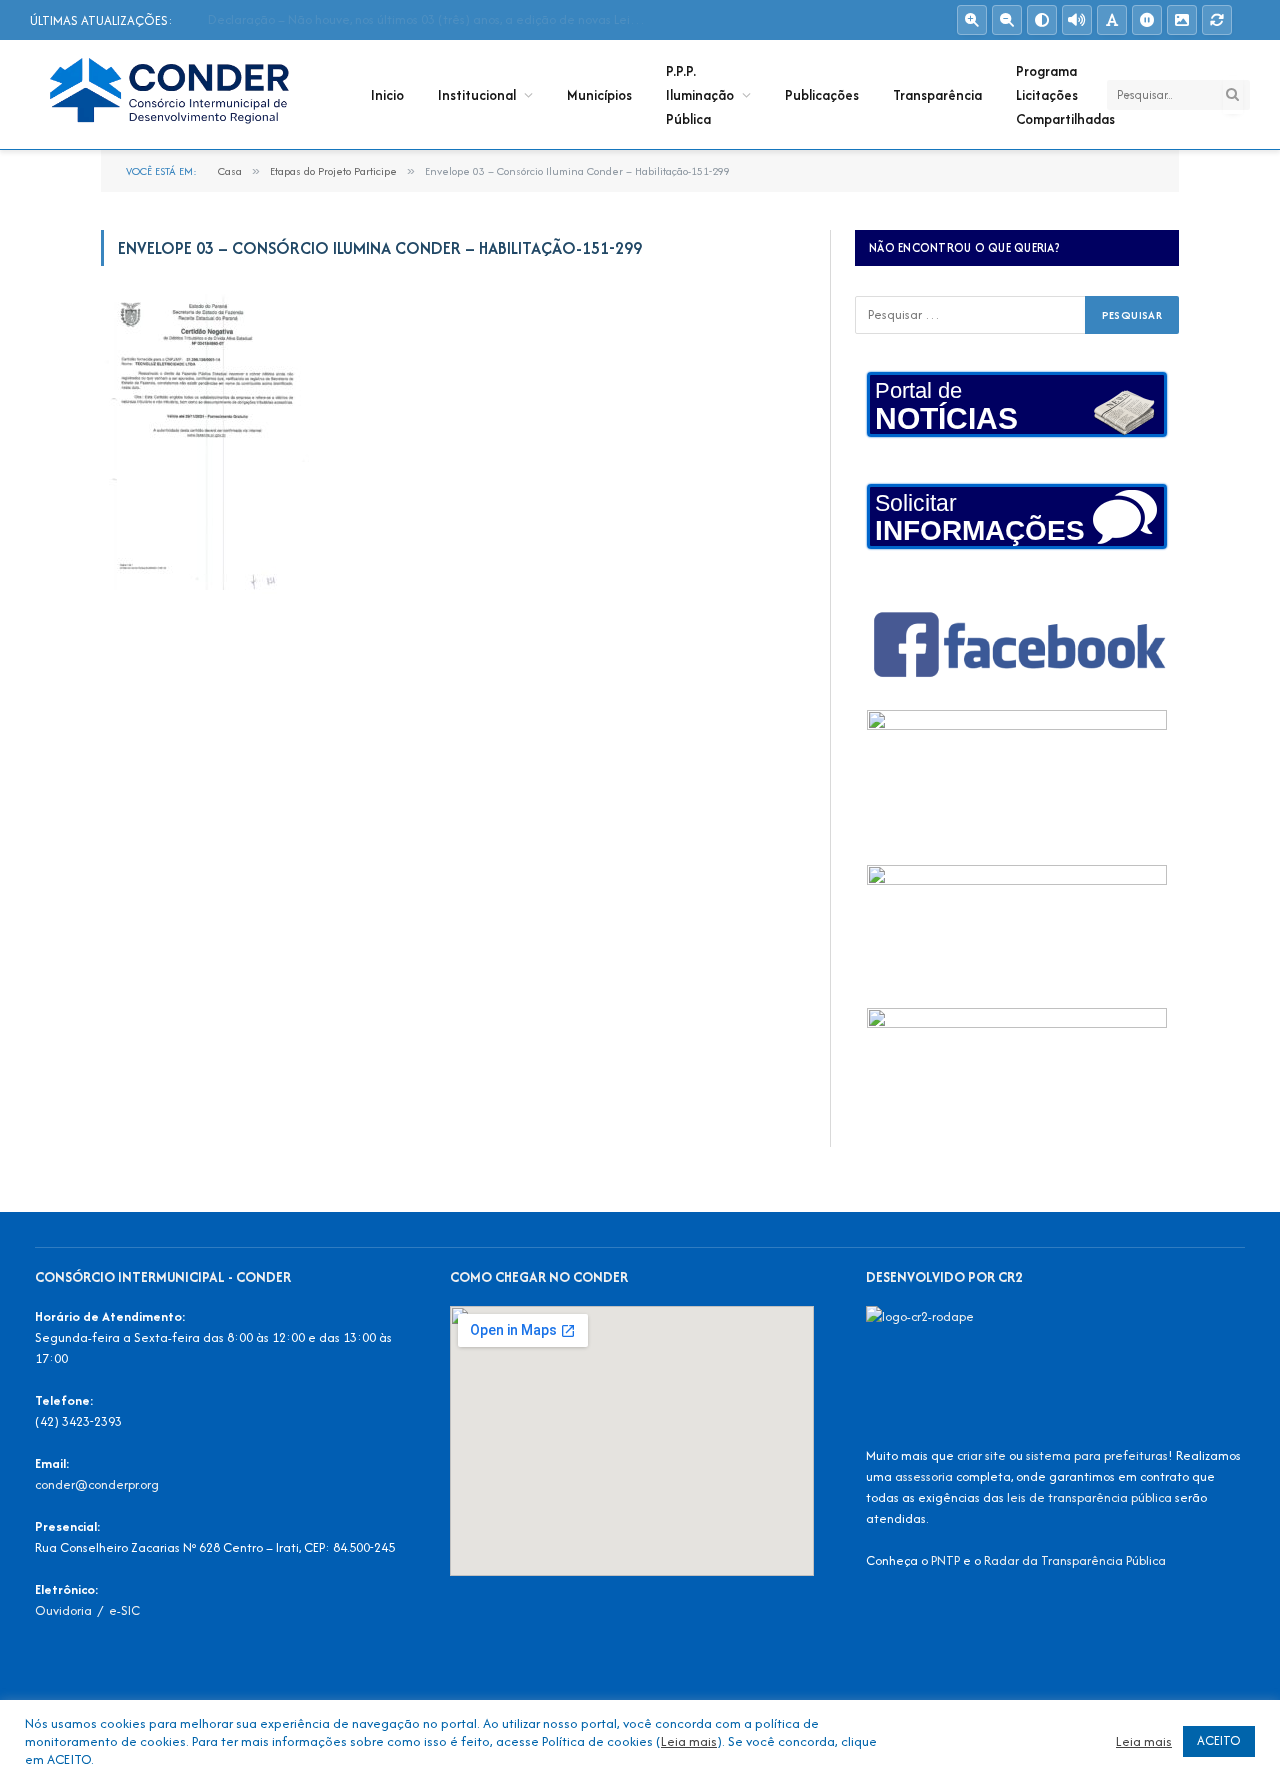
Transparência (937, 95)
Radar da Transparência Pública (1075, 1560)
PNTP (945, 1560)
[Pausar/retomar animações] (1147, 20)
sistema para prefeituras (1097, 1455)
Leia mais (689, 1741)
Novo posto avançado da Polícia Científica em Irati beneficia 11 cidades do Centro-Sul (433, 20)
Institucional (477, 95)
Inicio (387, 95)
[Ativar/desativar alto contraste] (1042, 20)
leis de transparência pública (1089, 1497)
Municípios (599, 95)
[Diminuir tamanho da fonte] (1007, 20)
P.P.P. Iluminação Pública (700, 95)
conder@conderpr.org (97, 1484)
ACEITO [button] (1219, 1740)
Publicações (822, 95)
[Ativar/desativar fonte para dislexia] (1112, 20)
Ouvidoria (63, 1610)
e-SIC (124, 1610)
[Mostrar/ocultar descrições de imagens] (1182, 20)
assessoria (924, 1476)
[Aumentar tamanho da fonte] (972, 20)
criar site (981, 1455)
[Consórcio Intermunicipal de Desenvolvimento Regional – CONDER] (174, 95)
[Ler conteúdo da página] (1077, 20)
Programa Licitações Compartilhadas (1065, 95)
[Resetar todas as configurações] (1217, 20)
